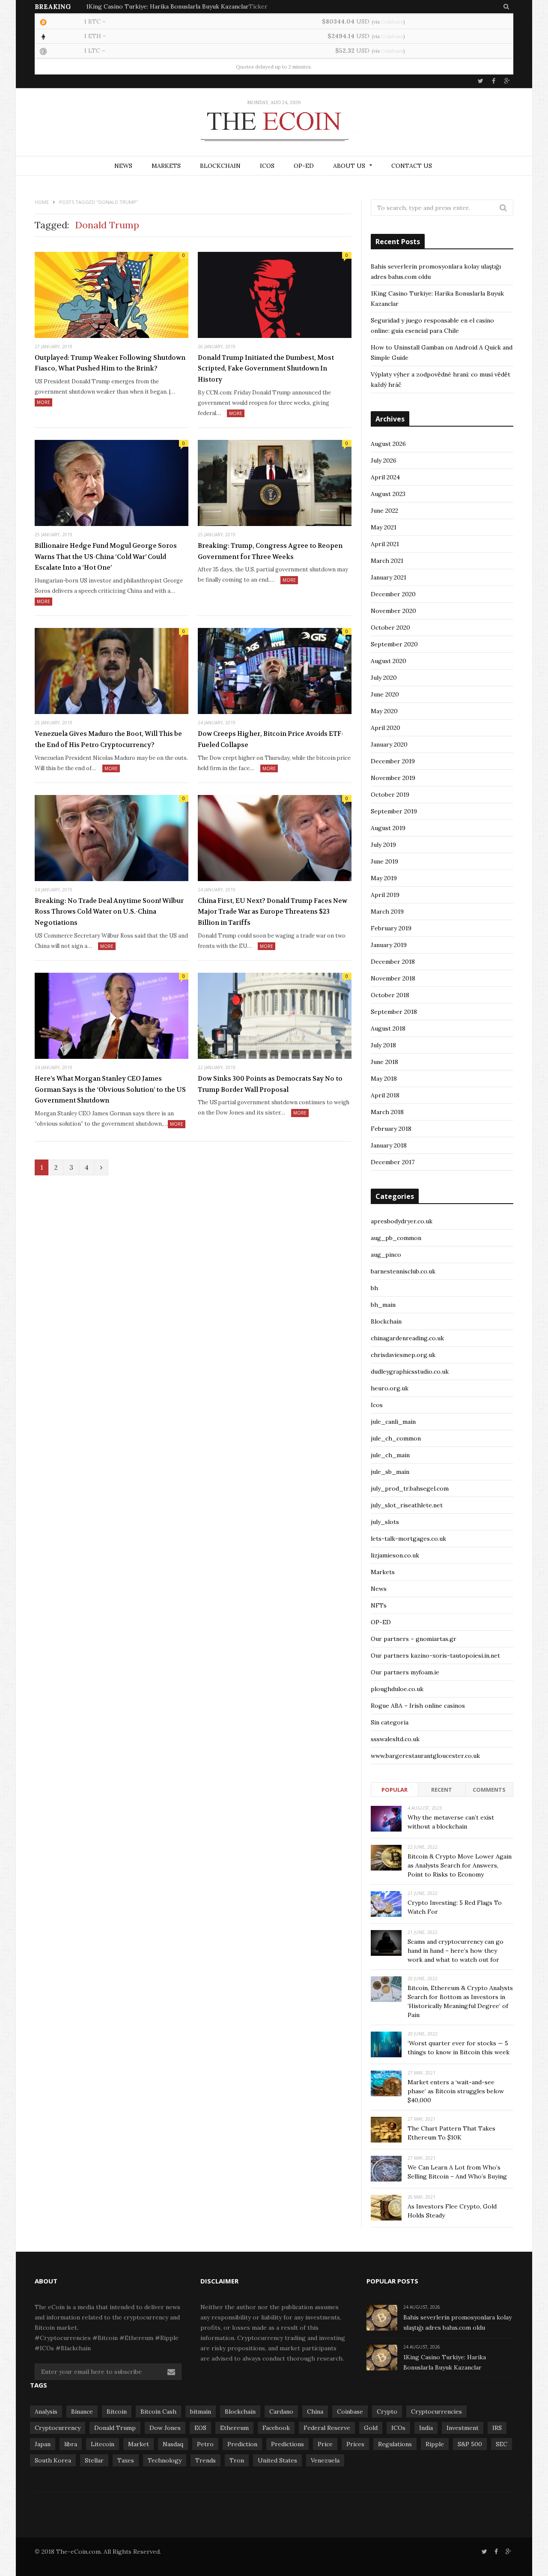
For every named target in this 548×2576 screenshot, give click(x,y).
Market (138, 2444)
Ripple (435, 2444)
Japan (43, 2444)
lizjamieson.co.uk (395, 1555)
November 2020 (393, 611)
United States (277, 2460)
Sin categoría (390, 1722)
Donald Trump (115, 2428)
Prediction (242, 2444)
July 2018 (383, 1045)
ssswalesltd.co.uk (395, 1739)
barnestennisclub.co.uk (403, 1271)
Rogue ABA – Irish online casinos (418, 1706)
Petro (205, 2444)
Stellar (94, 2460)
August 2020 (389, 661)
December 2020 (393, 594)
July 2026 (384, 460)
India (426, 2428)
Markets (166, 166)
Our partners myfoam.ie (405, 1672)
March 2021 (387, 561)
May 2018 (384, 1079)
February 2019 (391, 928)
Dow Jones (165, 2428)
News (123, 166)
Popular (395, 1790)
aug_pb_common (396, 1238)
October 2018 (390, 995)
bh (374, 1288)
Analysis (46, 2412)
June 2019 (384, 861)
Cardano (281, 2412)
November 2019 (393, 778)
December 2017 (393, 1162)
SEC (502, 2444)
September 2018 (394, 1012)
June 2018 (384, 1062)
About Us (349, 166)
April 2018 (385, 1095)
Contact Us (412, 166)
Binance (82, 2412)
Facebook (276, 2428)
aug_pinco (386, 1255)
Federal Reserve (327, 2428)
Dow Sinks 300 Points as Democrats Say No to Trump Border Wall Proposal (270, 1084)
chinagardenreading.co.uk (407, 1338)
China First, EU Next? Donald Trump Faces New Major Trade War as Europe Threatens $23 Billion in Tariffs (273, 912)
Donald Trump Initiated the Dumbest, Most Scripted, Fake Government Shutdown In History (266, 369)
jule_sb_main (390, 1472)
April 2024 (385, 477)
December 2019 (393, 761)
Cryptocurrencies (436, 2412)
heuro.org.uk (390, 1388)
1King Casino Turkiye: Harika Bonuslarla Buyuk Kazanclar (167, 6)
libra (71, 2444)
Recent (442, 1790)
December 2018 (393, 962)
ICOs (267, 166)
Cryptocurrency (58, 2428)
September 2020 (394, 644)
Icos (377, 1405)
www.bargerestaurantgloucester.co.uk (425, 1756)
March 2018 (387, 1112)
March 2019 (387, 911)
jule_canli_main (393, 1422)
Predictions (287, 2444)
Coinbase (392, 22)
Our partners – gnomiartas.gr (414, 1639)
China (315, 2412)
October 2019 (390, 795)
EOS (200, 2428)
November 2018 (393, 978)
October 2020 (390, 628)
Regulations (395, 2444)
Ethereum (234, 2428)
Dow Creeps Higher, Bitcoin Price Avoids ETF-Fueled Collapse (271, 739)
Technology (165, 2460)
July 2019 (383, 845)
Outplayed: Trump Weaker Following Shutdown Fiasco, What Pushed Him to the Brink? (110, 363)
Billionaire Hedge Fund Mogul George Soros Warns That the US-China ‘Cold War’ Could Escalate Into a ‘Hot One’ (106, 557)
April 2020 (386, 728)
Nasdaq (173, 2444)
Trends (205, 2460)
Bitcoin (117, 2412)
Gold (371, 2428)
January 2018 (389, 1145)
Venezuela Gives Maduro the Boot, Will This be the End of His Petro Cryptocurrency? (108, 739)
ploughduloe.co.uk (397, 1689)
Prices (355, 2444)
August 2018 (388, 1028)
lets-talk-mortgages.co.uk (408, 1539)
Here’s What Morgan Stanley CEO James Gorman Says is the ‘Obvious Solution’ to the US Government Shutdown (110, 1089)
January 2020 (389, 744)
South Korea (53, 2460)
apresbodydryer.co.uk (402, 1221)
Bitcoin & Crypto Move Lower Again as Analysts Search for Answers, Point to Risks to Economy (460, 1865)
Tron (237, 2460)
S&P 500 (470, 2444)
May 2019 (384, 878)
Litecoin (103, 2444)
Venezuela (325, 2460)
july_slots (385, 1522)
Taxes (126, 2460)
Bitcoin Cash (158, 2412)
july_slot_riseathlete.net (407, 1505)
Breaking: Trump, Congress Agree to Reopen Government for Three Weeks (270, 551)
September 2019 (394, 811)
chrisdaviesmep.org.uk (403, 1355)
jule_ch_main (390, 1455)
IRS (497, 2428)
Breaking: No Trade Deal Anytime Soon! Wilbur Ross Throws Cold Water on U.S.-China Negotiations (109, 912)
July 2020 (384, 678)
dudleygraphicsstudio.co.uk (410, 1372)
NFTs (379, 1605)
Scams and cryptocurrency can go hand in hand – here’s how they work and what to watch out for (456, 1951)
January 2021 (389, 577)
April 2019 (385, 895)
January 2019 (389, 945)
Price (325, 2444)
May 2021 (384, 527)
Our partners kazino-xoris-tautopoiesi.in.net (435, 1656)
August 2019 (388, 828)
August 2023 (388, 494)
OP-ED (304, 166)
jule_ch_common (396, 1438)
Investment (463, 2428)
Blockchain (220, 166)
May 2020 (384, 711)
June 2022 (384, 511)
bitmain (201, 2412)
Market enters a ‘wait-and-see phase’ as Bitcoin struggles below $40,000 (456, 2091)
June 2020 (385, 694)
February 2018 (391, 1129)
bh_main (383, 1305)
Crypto (387, 2412)
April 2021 (385, 544)
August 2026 (388, 444)
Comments (489, 1790)
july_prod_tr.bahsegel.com (410, 1488)
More (43, 402)
